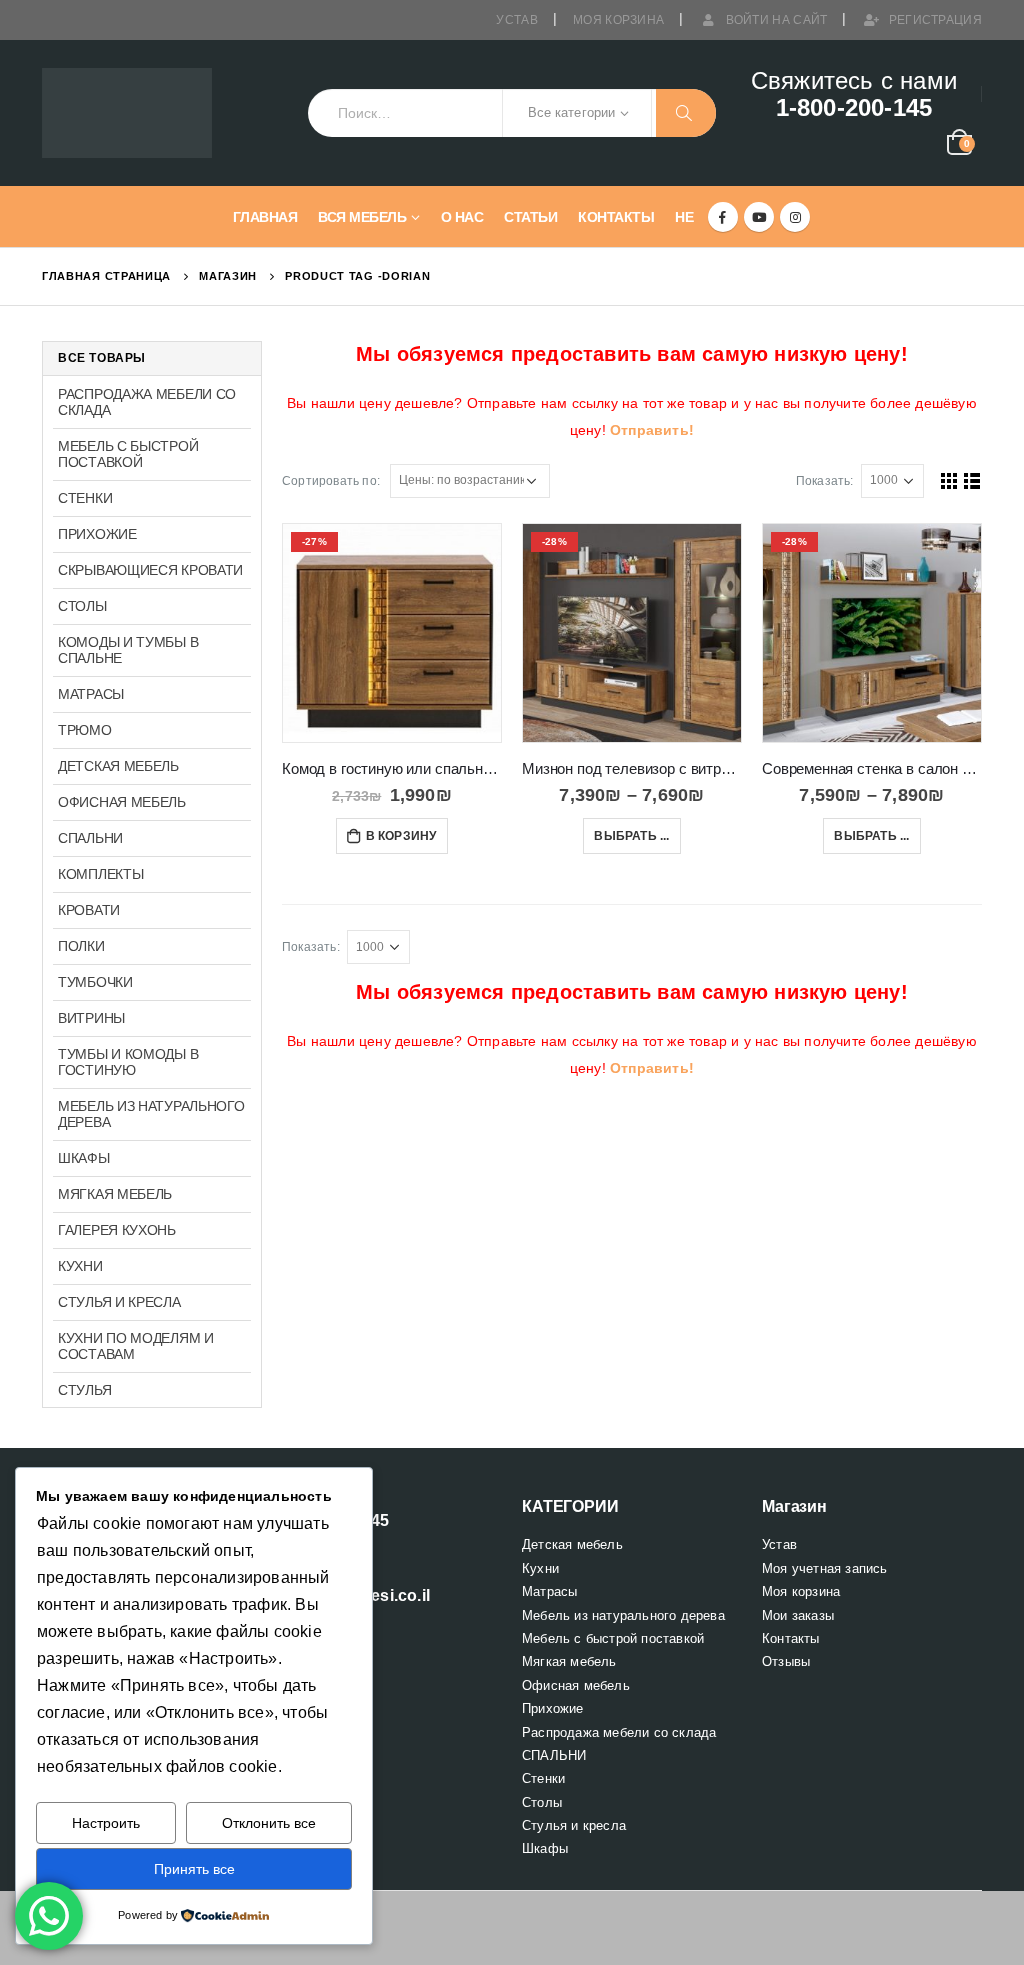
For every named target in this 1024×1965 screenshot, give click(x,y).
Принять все (194, 1869)
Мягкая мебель (115, 1194)
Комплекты (100, 874)
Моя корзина (618, 20)
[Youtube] (759, 217)
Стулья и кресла (119, 1302)
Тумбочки (95, 982)
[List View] (972, 480)
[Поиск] (686, 113)
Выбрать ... (631, 836)
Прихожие (97, 534)
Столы (82, 606)
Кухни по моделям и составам (136, 1346)
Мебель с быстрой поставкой (128, 454)
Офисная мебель (122, 802)
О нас (462, 217)
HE (684, 217)
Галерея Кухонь (117, 1230)
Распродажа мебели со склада (147, 402)
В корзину (401, 836)
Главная (265, 217)
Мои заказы (798, 1615)
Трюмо (85, 730)
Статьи (530, 217)
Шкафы (84, 1158)
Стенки (85, 498)
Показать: (825, 481)
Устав (517, 20)
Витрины (91, 1018)
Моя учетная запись (825, 1568)
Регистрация (935, 20)
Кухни (80, 1266)
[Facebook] (723, 217)
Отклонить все (269, 1823)
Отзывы (786, 1661)
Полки (81, 946)
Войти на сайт (777, 20)
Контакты (616, 217)
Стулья (84, 1390)
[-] (127, 113)
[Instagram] (795, 217)
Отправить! (652, 430)
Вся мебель (362, 217)
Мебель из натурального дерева (151, 1114)
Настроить (106, 1823)
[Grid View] (949, 480)
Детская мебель (118, 766)
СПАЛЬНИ (90, 838)
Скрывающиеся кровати (150, 570)
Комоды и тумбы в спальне (128, 650)
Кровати (89, 910)
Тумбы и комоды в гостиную (128, 1062)
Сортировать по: (331, 481)
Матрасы (91, 694)
